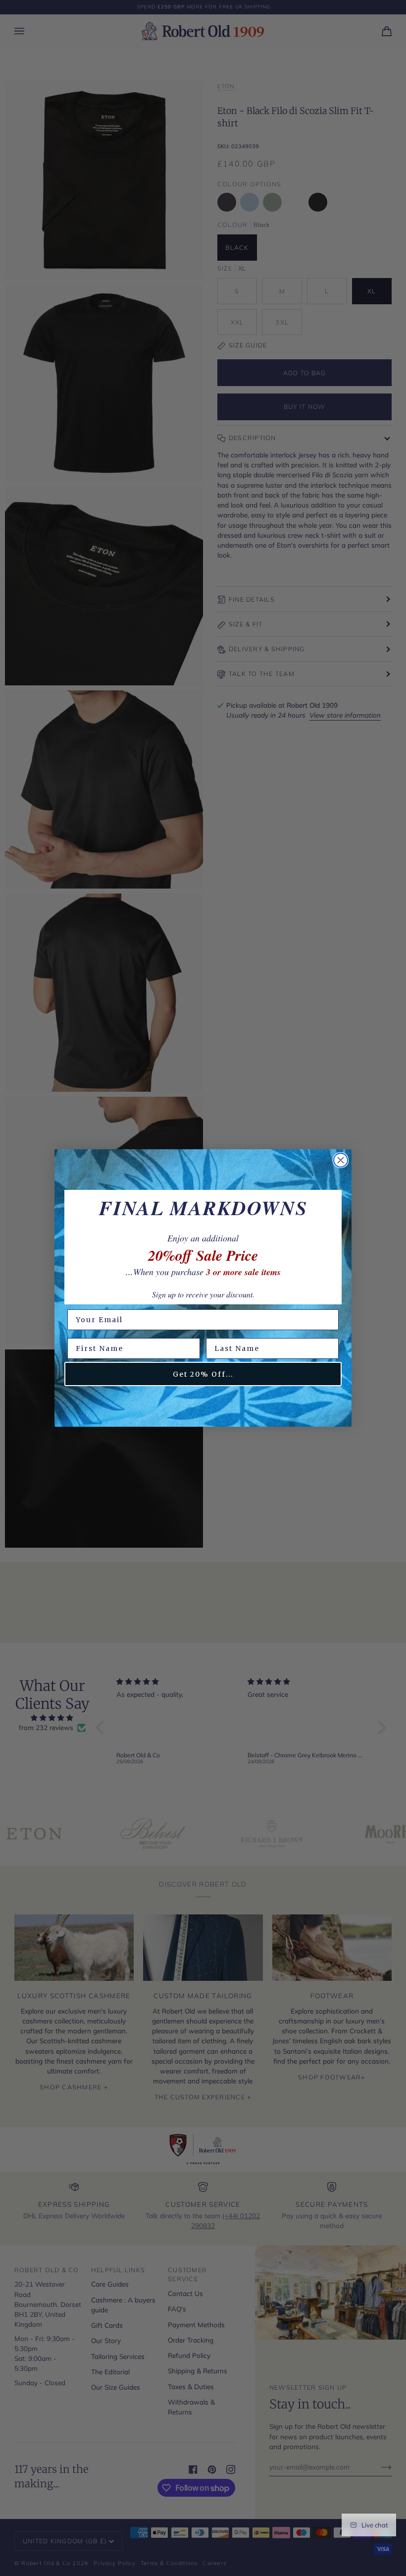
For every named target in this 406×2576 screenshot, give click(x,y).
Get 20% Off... (203, 1374)
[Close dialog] (341, 1160)
